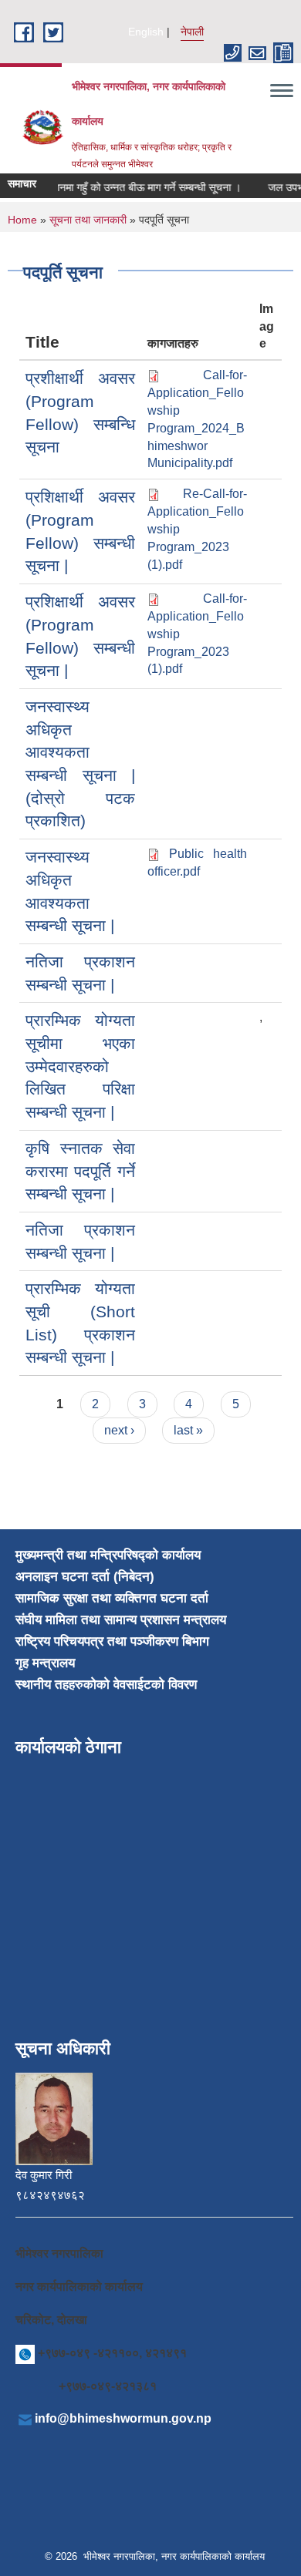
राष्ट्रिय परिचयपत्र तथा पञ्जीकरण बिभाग (112, 1641)
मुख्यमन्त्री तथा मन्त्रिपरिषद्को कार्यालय (108, 1555)
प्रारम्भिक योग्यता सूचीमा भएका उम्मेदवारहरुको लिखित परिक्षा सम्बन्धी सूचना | (80, 1066)
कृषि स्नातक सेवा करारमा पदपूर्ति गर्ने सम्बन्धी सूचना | (80, 1171)
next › (119, 1430)
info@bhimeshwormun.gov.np (123, 2418)
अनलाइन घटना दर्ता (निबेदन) (85, 1577)
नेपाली (192, 32)
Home (22, 220)
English (146, 32)
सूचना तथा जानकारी (88, 220)
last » (188, 1430)
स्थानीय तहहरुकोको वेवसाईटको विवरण (106, 1685)
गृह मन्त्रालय (45, 1663)
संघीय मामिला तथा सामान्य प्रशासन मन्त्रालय (121, 1620)
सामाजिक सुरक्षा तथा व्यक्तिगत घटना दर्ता (112, 1598)
